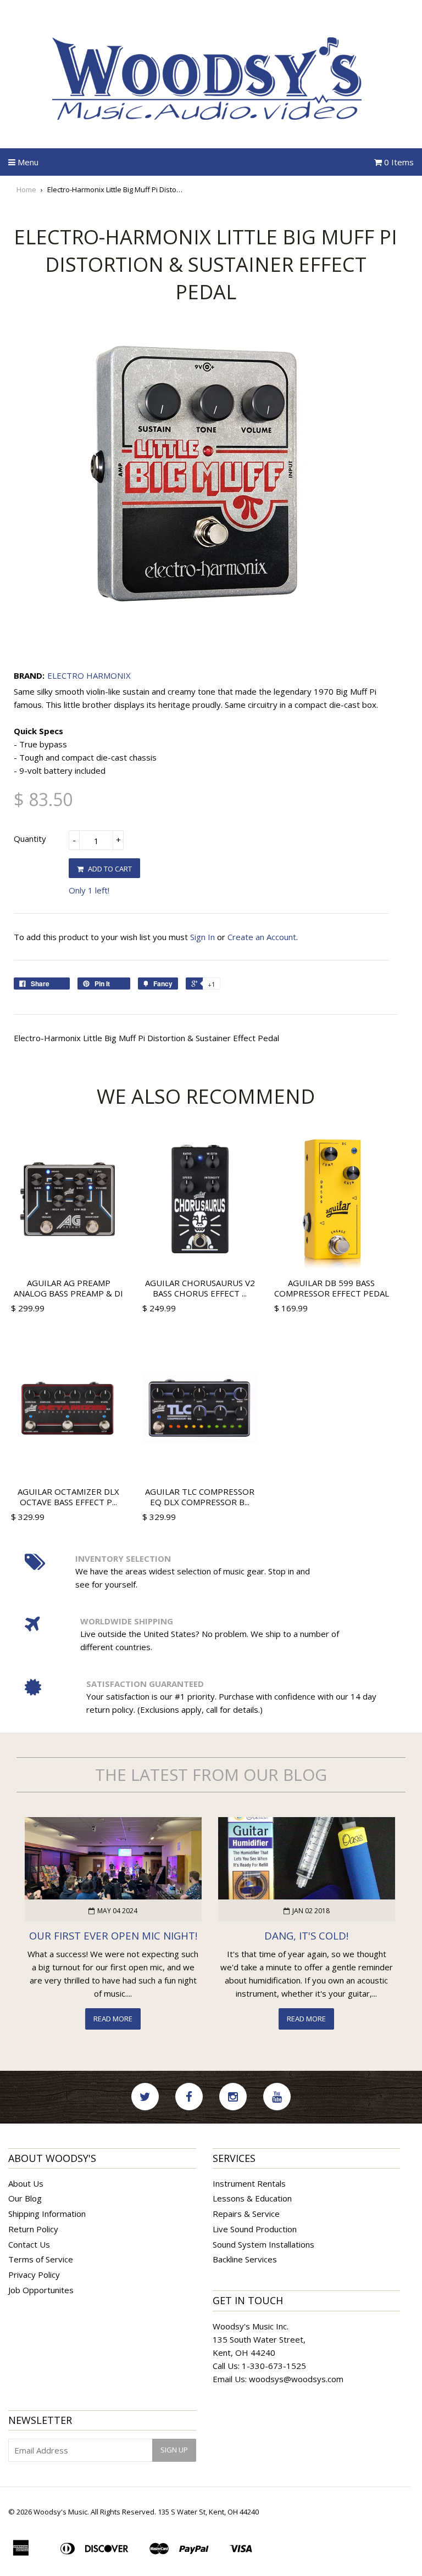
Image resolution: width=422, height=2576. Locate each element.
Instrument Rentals (249, 2183)
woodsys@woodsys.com (296, 2379)
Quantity (30, 839)
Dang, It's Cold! (306, 1935)
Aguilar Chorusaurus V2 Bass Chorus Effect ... (200, 1288)
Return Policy (33, 2229)
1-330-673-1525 (274, 2366)
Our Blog (25, 2198)
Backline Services (245, 2259)
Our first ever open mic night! (113, 1935)
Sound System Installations (263, 2244)
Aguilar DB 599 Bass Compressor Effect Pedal (332, 1288)
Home (26, 189)
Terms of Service (41, 2259)
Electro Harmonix (89, 675)
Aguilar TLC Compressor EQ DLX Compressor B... (200, 1497)
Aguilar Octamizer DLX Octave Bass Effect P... (68, 1497)
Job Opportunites (41, 2290)
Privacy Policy (34, 2275)
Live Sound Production (255, 2229)
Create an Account (262, 937)
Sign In (202, 937)
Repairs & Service (246, 2214)
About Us (26, 2183)
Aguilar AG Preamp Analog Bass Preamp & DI (68, 1288)
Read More (113, 2019)
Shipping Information (47, 2214)
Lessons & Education (252, 2198)
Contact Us (29, 2244)
